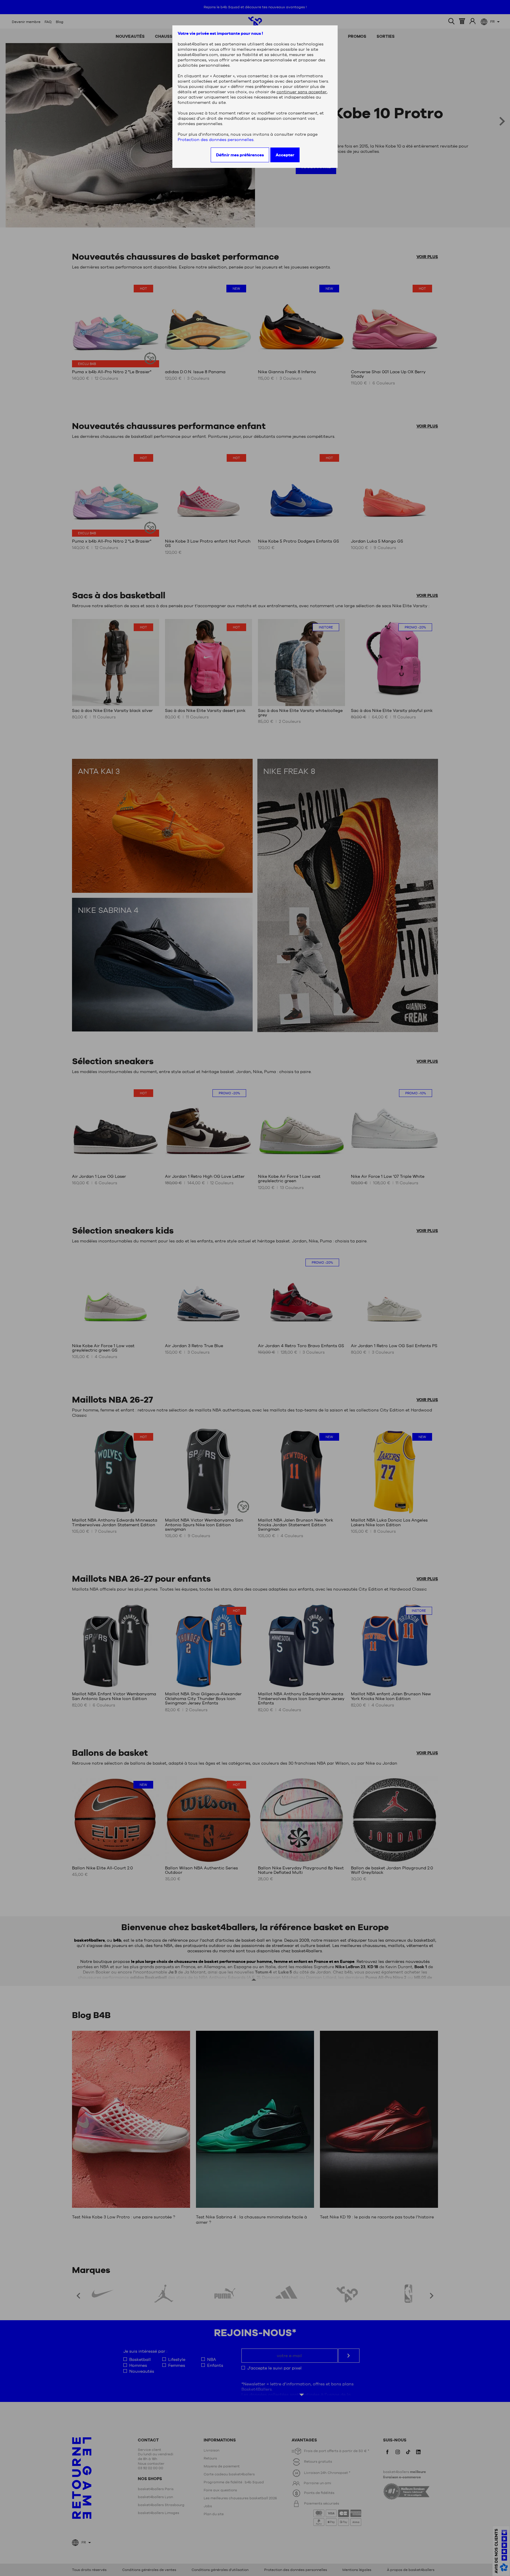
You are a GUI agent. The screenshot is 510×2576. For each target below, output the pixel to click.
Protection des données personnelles (216, 140)
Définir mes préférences (240, 155)
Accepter (285, 155)
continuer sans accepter (302, 92)
